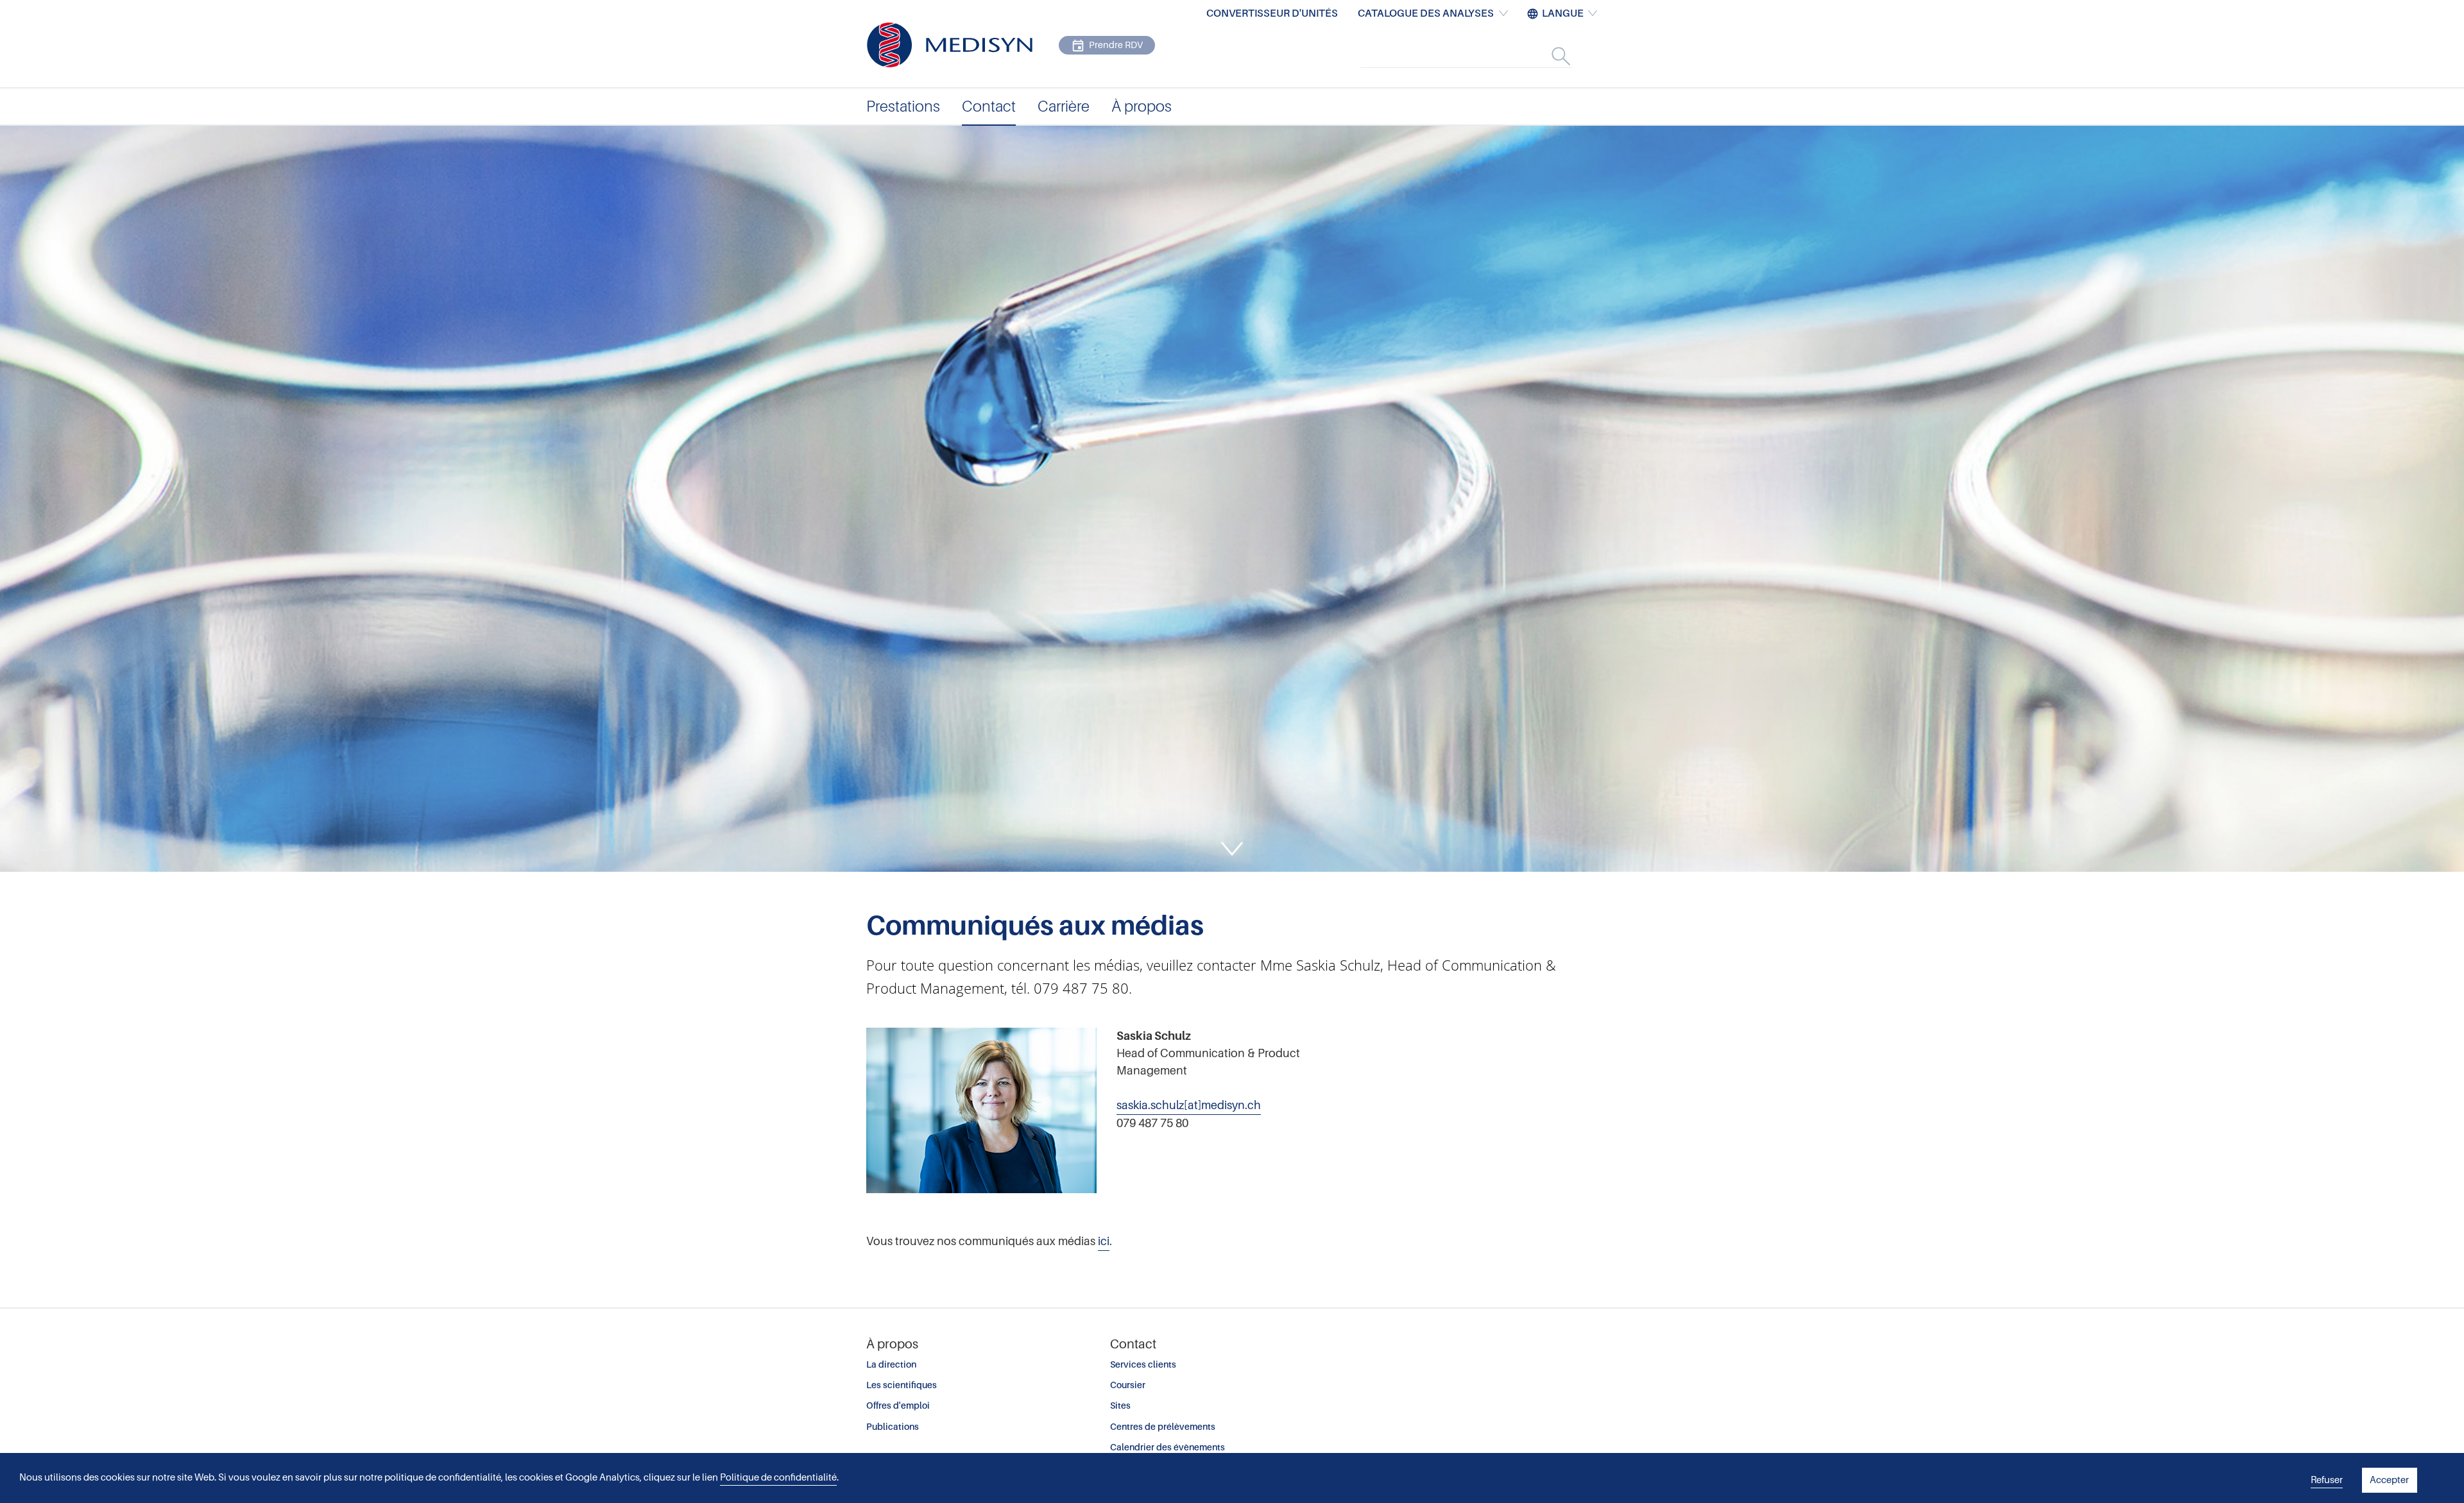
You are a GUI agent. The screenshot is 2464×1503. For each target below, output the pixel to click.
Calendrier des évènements (1168, 1447)
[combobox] (1480, 56)
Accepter (2389, 1480)
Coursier (1128, 1385)
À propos (1142, 106)
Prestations (903, 106)
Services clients (1143, 1364)
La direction (891, 1364)
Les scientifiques (902, 1385)
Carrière (1064, 106)
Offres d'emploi (898, 1405)
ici (1104, 1241)
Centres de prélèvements (1163, 1427)
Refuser (2327, 1480)
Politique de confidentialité (778, 1477)
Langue (1563, 13)
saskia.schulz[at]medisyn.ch (1189, 1105)
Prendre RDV (1116, 45)
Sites (1120, 1405)
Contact (989, 106)
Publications (893, 1427)
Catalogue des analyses (1426, 13)
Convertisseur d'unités (1272, 13)
